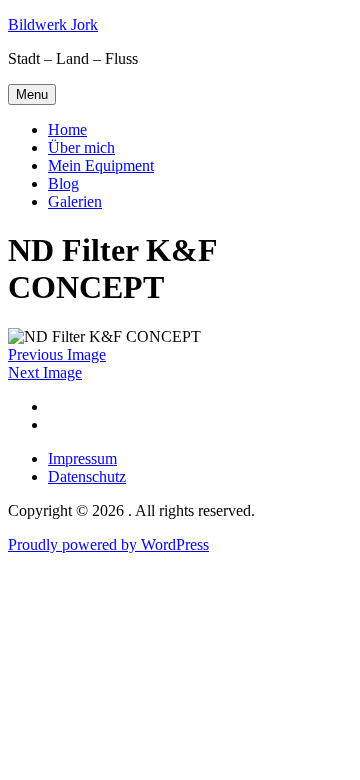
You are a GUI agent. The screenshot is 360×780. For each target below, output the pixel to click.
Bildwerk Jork (53, 24)
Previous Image (57, 354)
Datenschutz (87, 476)
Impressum (82, 458)
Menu (32, 94)
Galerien (75, 201)
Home (67, 129)
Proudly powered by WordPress (108, 544)
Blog (63, 183)
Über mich (81, 147)
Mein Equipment (101, 165)
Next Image (45, 372)
